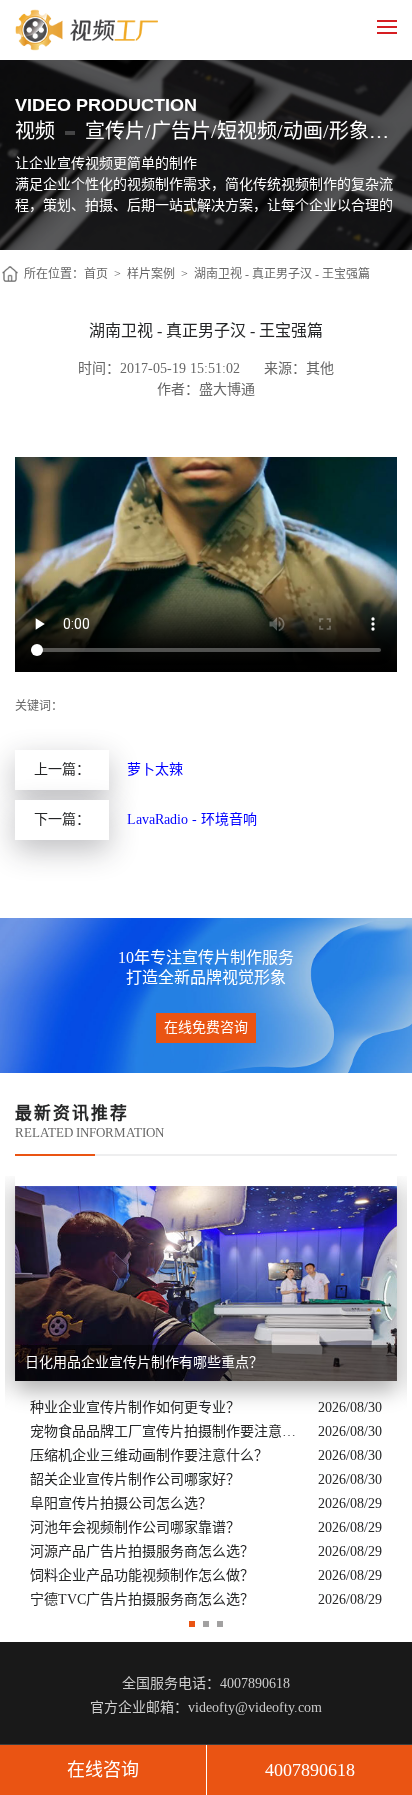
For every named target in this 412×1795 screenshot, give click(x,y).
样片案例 (151, 274)
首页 (96, 274)
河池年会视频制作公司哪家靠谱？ (135, 1527)
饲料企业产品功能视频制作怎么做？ (142, 1575)
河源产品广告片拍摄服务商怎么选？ (142, 1551)
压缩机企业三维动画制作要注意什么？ (149, 1455)
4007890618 (310, 1770)
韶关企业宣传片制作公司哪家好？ (135, 1479)
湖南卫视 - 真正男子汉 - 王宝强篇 (282, 274)
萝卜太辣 (155, 769)
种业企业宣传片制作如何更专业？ (135, 1407)
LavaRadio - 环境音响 (192, 819)
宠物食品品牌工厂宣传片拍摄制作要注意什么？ (169, 1431)
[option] (206, 1394)
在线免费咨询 (206, 1027)
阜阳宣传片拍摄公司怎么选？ (121, 1503)
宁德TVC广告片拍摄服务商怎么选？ (142, 1599)
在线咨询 (103, 1770)
